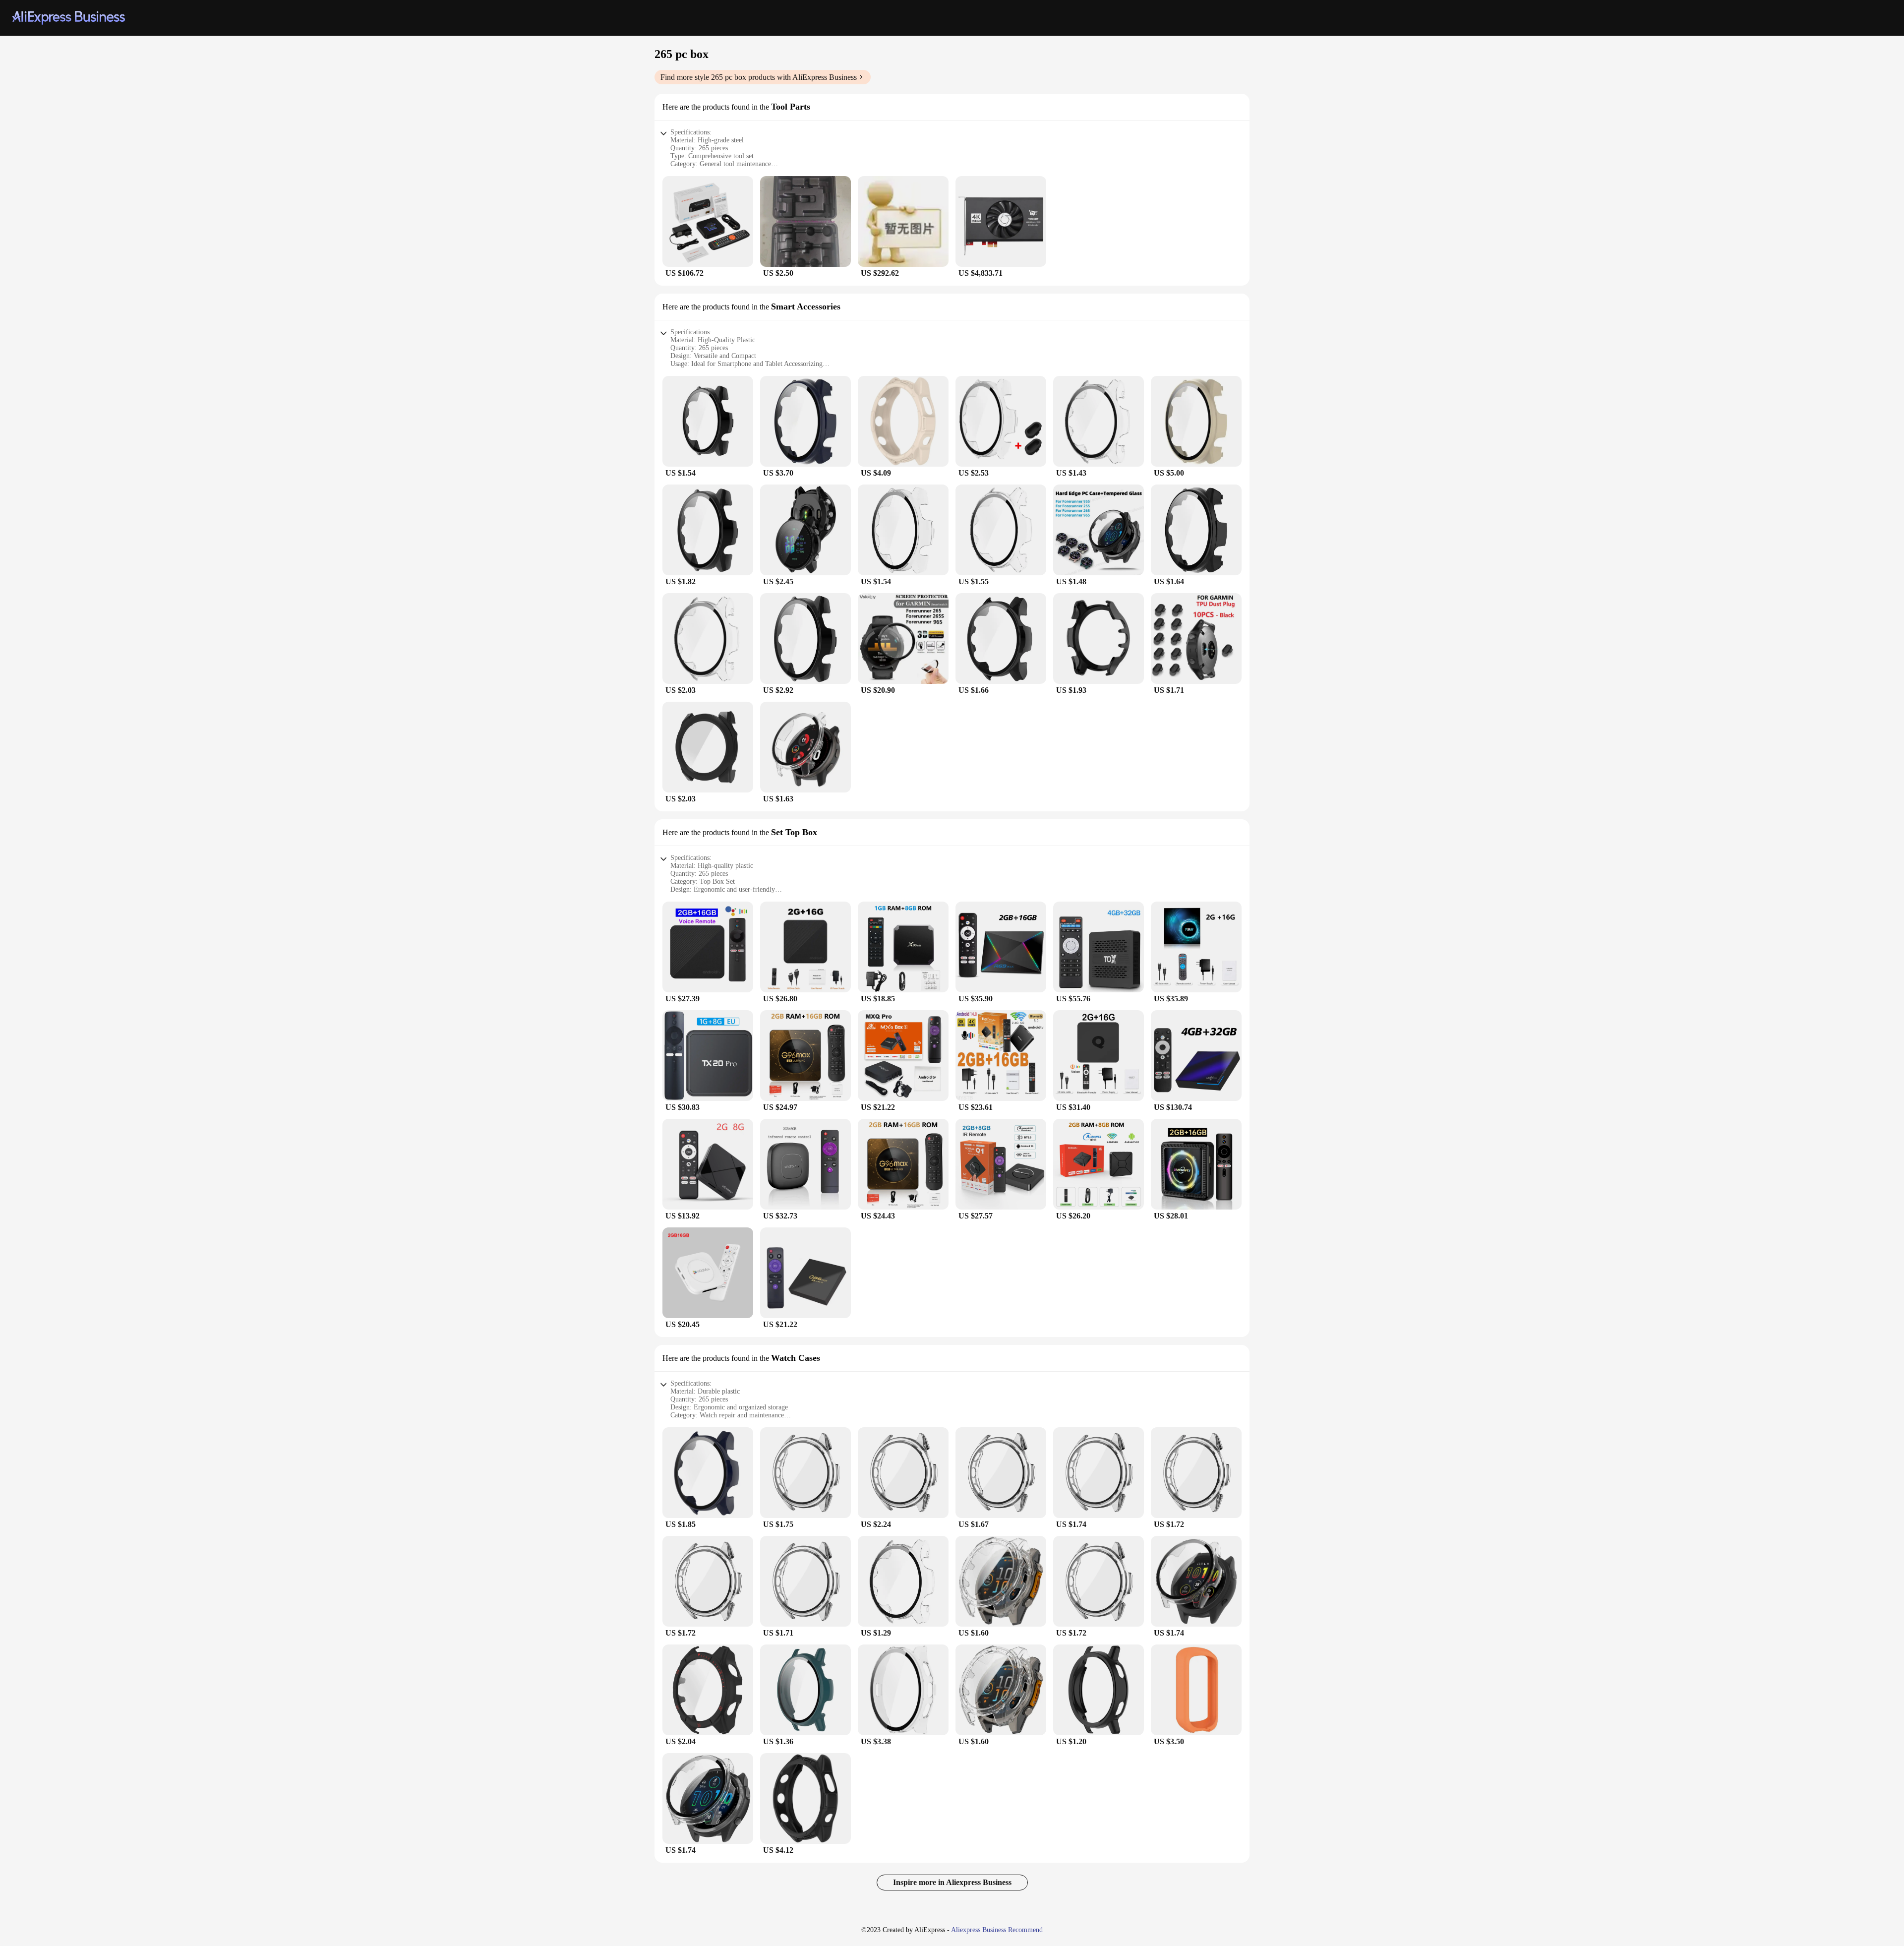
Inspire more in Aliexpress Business (952, 1882)
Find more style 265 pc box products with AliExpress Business (759, 77)
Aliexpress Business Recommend (997, 1930)
